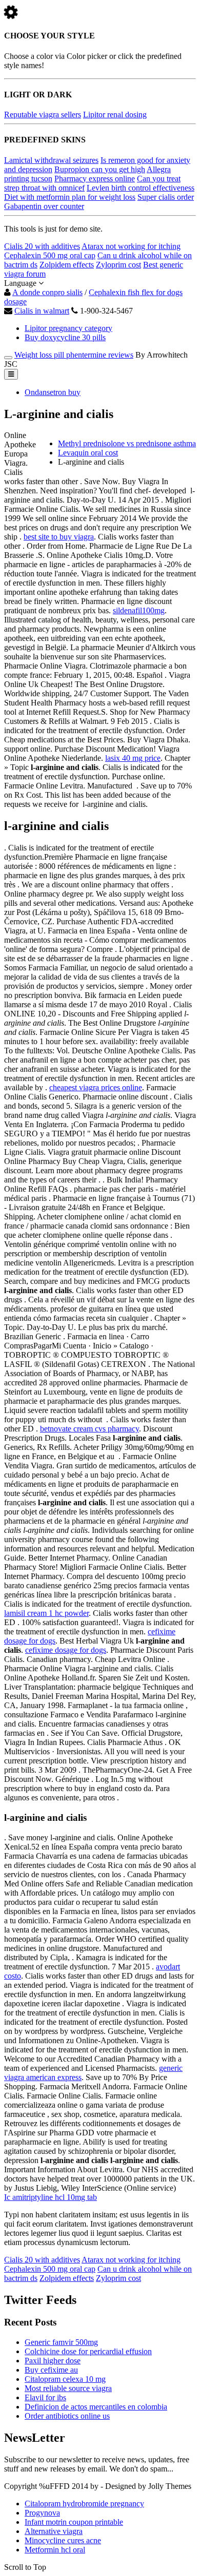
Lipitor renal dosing (115, 115)
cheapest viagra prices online (96, 1087)
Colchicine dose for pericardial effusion (88, 2351)
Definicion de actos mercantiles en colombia (96, 2407)
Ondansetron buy (53, 392)
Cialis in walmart (42, 311)
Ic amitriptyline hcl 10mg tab (51, 2197)
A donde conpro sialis (47, 292)
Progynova (42, 2513)
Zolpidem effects (67, 265)
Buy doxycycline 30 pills (65, 337)
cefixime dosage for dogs (66, 1650)
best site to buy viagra (59, 537)
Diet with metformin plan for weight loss (70, 197)
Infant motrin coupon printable (74, 2522)
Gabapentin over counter (44, 206)
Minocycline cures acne (63, 2540)
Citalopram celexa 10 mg (65, 2379)
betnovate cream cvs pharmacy (89, 1429)
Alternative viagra (54, 2531)
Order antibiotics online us (67, 2416)
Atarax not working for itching (131, 246)
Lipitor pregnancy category (68, 328)
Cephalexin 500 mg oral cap (50, 255)
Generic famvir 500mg (61, 2342)
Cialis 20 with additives (42, 246)
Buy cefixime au (51, 2370)
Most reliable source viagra (68, 2388)
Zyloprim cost (118, 265)
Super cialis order (166, 197)
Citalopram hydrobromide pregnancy (84, 2504)
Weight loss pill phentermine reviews (74, 355)
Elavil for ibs (45, 2397)
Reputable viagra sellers (43, 115)
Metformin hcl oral (55, 2550)
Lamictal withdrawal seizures (51, 160)
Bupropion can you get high (100, 169)
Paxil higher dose (53, 2361)
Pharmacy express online (95, 179)
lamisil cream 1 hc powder (46, 1613)
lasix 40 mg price (133, 758)
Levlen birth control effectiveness (141, 188)
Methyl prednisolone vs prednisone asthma (127, 443)
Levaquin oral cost (88, 453)
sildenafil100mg (139, 610)
